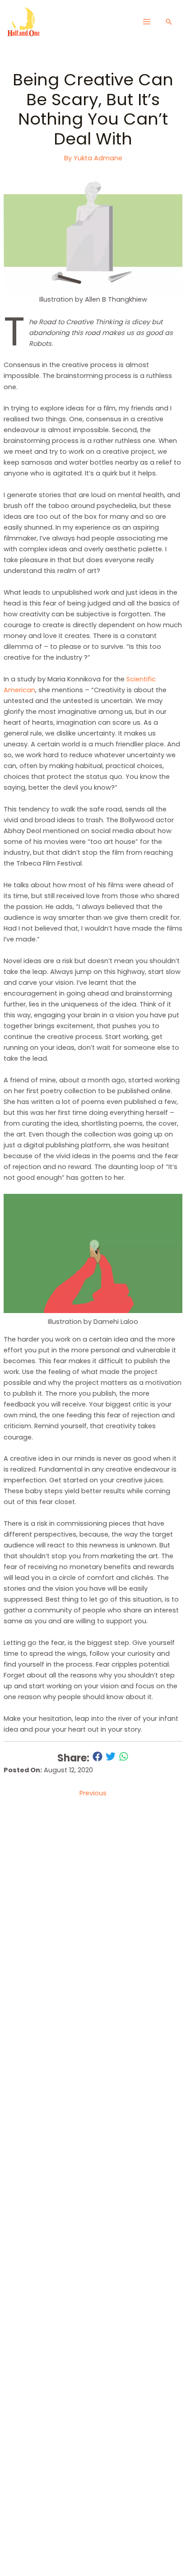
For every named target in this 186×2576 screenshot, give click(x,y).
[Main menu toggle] (146, 22)
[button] (169, 22)
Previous (93, 1793)
